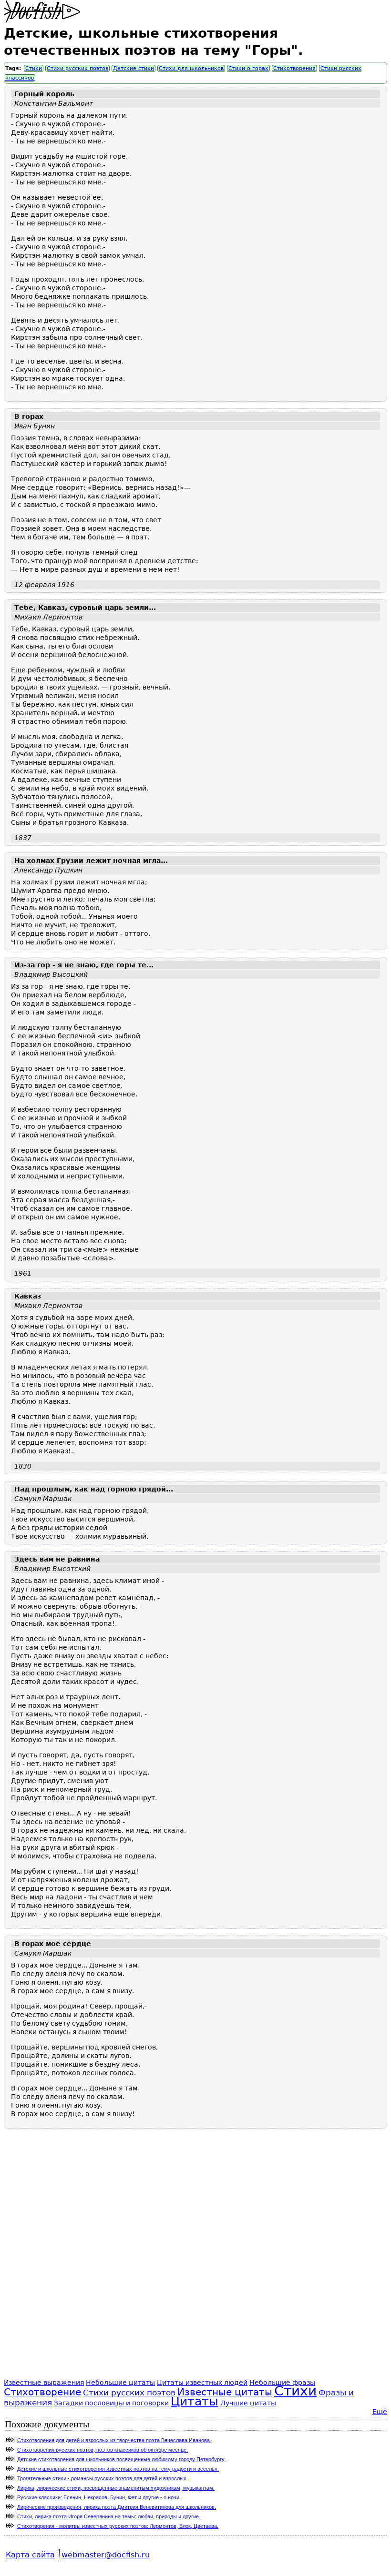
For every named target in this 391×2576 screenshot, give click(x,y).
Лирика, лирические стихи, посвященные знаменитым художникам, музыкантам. (116, 2488)
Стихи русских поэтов (77, 68)
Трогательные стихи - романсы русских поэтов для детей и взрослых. (103, 2478)
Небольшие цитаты (120, 2383)
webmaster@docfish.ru (106, 2555)
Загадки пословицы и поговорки (111, 2403)
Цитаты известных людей (202, 2383)
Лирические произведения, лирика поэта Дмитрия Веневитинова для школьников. (117, 2507)
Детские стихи (134, 68)
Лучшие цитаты (248, 2403)
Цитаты (195, 2401)
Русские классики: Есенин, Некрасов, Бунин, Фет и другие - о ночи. (99, 2497)
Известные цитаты (225, 2392)
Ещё (380, 2412)
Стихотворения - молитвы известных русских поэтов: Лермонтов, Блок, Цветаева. (118, 2526)
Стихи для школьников (191, 68)
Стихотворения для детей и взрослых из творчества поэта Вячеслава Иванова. (114, 2440)
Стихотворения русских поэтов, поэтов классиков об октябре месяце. (103, 2450)
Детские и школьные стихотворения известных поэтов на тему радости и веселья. (118, 2469)
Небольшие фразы (282, 2383)
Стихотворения (294, 68)
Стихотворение (42, 2392)
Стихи (34, 68)
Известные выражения (44, 2383)
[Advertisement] (195, 2263)
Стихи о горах (248, 68)
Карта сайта (30, 2555)
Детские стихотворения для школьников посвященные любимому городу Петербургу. (121, 2459)
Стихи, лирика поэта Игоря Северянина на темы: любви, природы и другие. (109, 2516)
